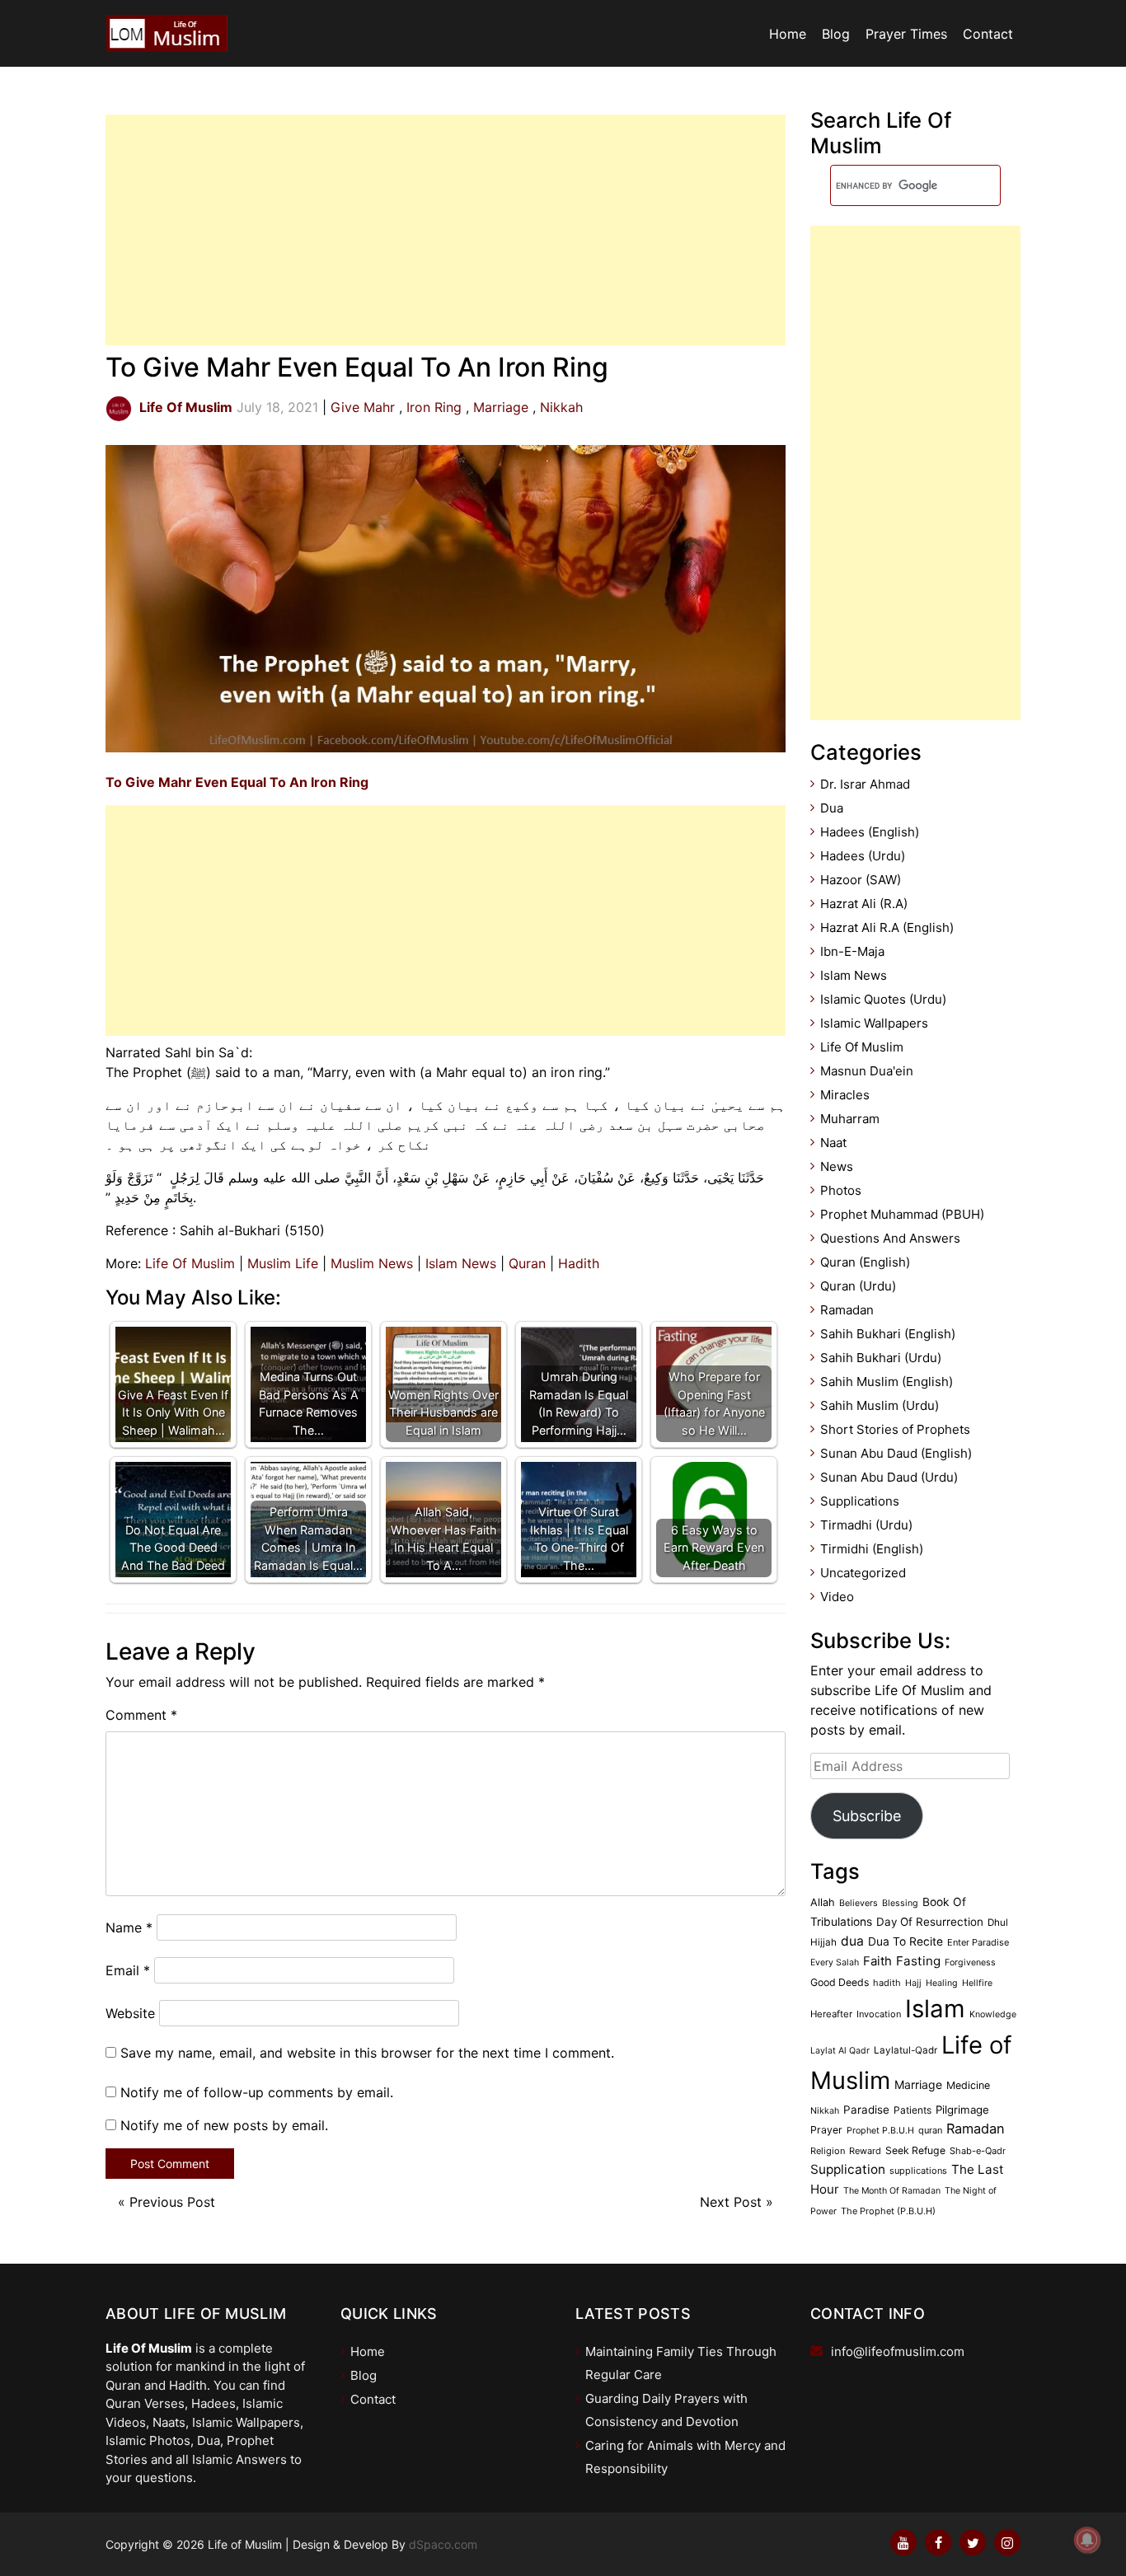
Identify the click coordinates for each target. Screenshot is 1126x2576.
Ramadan (847, 1310)
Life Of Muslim (190, 1263)
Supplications (860, 1501)
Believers (859, 1903)
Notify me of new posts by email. (224, 2125)
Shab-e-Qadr (978, 2151)
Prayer (826, 2130)
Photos (841, 1190)
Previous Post (172, 2202)
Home (788, 34)
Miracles (845, 1095)
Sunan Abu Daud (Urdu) (889, 1477)
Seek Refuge (915, 2150)
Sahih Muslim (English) (887, 1382)
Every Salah (835, 1962)
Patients (913, 2110)
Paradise (866, 2110)
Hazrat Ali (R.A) (864, 904)
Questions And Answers (890, 1238)
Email (128, 1970)
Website (130, 2013)
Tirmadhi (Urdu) (866, 1525)
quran (930, 2130)
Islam (935, 2009)
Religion (828, 2151)
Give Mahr (363, 407)
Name (129, 1927)
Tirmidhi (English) (872, 1549)
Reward (865, 2151)
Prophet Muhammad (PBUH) (902, 1214)
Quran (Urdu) (858, 1286)
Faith (877, 1961)
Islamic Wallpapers (874, 1023)
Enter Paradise (978, 1942)
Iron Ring (434, 407)
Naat (833, 1143)
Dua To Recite (905, 1941)
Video (837, 1597)
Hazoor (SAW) (861, 880)
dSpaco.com (443, 2544)
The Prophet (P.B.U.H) (888, 2211)
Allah (823, 1902)
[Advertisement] (446, 230)
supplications (918, 2171)
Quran (527, 1263)
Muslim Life (283, 1263)
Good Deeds (840, 1982)
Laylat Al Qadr (840, 2051)
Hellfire (977, 1983)
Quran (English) (865, 1262)
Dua (832, 808)
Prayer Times (906, 34)
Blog (836, 34)
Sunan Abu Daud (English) (896, 1453)
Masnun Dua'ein (867, 1071)
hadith (887, 1983)
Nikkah (561, 407)
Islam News (461, 1263)
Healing (942, 1983)
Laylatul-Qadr (905, 2050)
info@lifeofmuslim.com (898, 2351)
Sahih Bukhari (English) (888, 1334)
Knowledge (993, 2014)
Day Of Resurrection (930, 1922)
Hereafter (831, 2014)
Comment (141, 1715)
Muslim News (372, 1263)
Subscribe (867, 1816)
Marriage (501, 407)
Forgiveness (970, 1962)
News (837, 1166)
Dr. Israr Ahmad (865, 784)
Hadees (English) (870, 832)
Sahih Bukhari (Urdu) (881, 1358)
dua (852, 1941)
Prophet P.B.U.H (880, 2131)
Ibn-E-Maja (852, 951)
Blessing (900, 1903)
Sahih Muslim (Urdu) (880, 1405)
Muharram (850, 1119)
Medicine (968, 2085)
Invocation (879, 2014)
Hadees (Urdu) (863, 856)
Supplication (848, 2169)
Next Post (731, 2202)
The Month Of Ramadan (892, 2191)
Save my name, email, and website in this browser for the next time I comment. (367, 2053)
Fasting (918, 1961)
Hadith (579, 1263)
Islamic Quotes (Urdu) (883, 999)
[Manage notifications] (1087, 2540)
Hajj (913, 1983)
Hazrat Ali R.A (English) (887, 927)
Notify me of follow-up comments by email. (257, 2092)
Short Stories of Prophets (895, 1429)
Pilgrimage (962, 2110)
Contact (988, 34)
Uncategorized (863, 1573)
